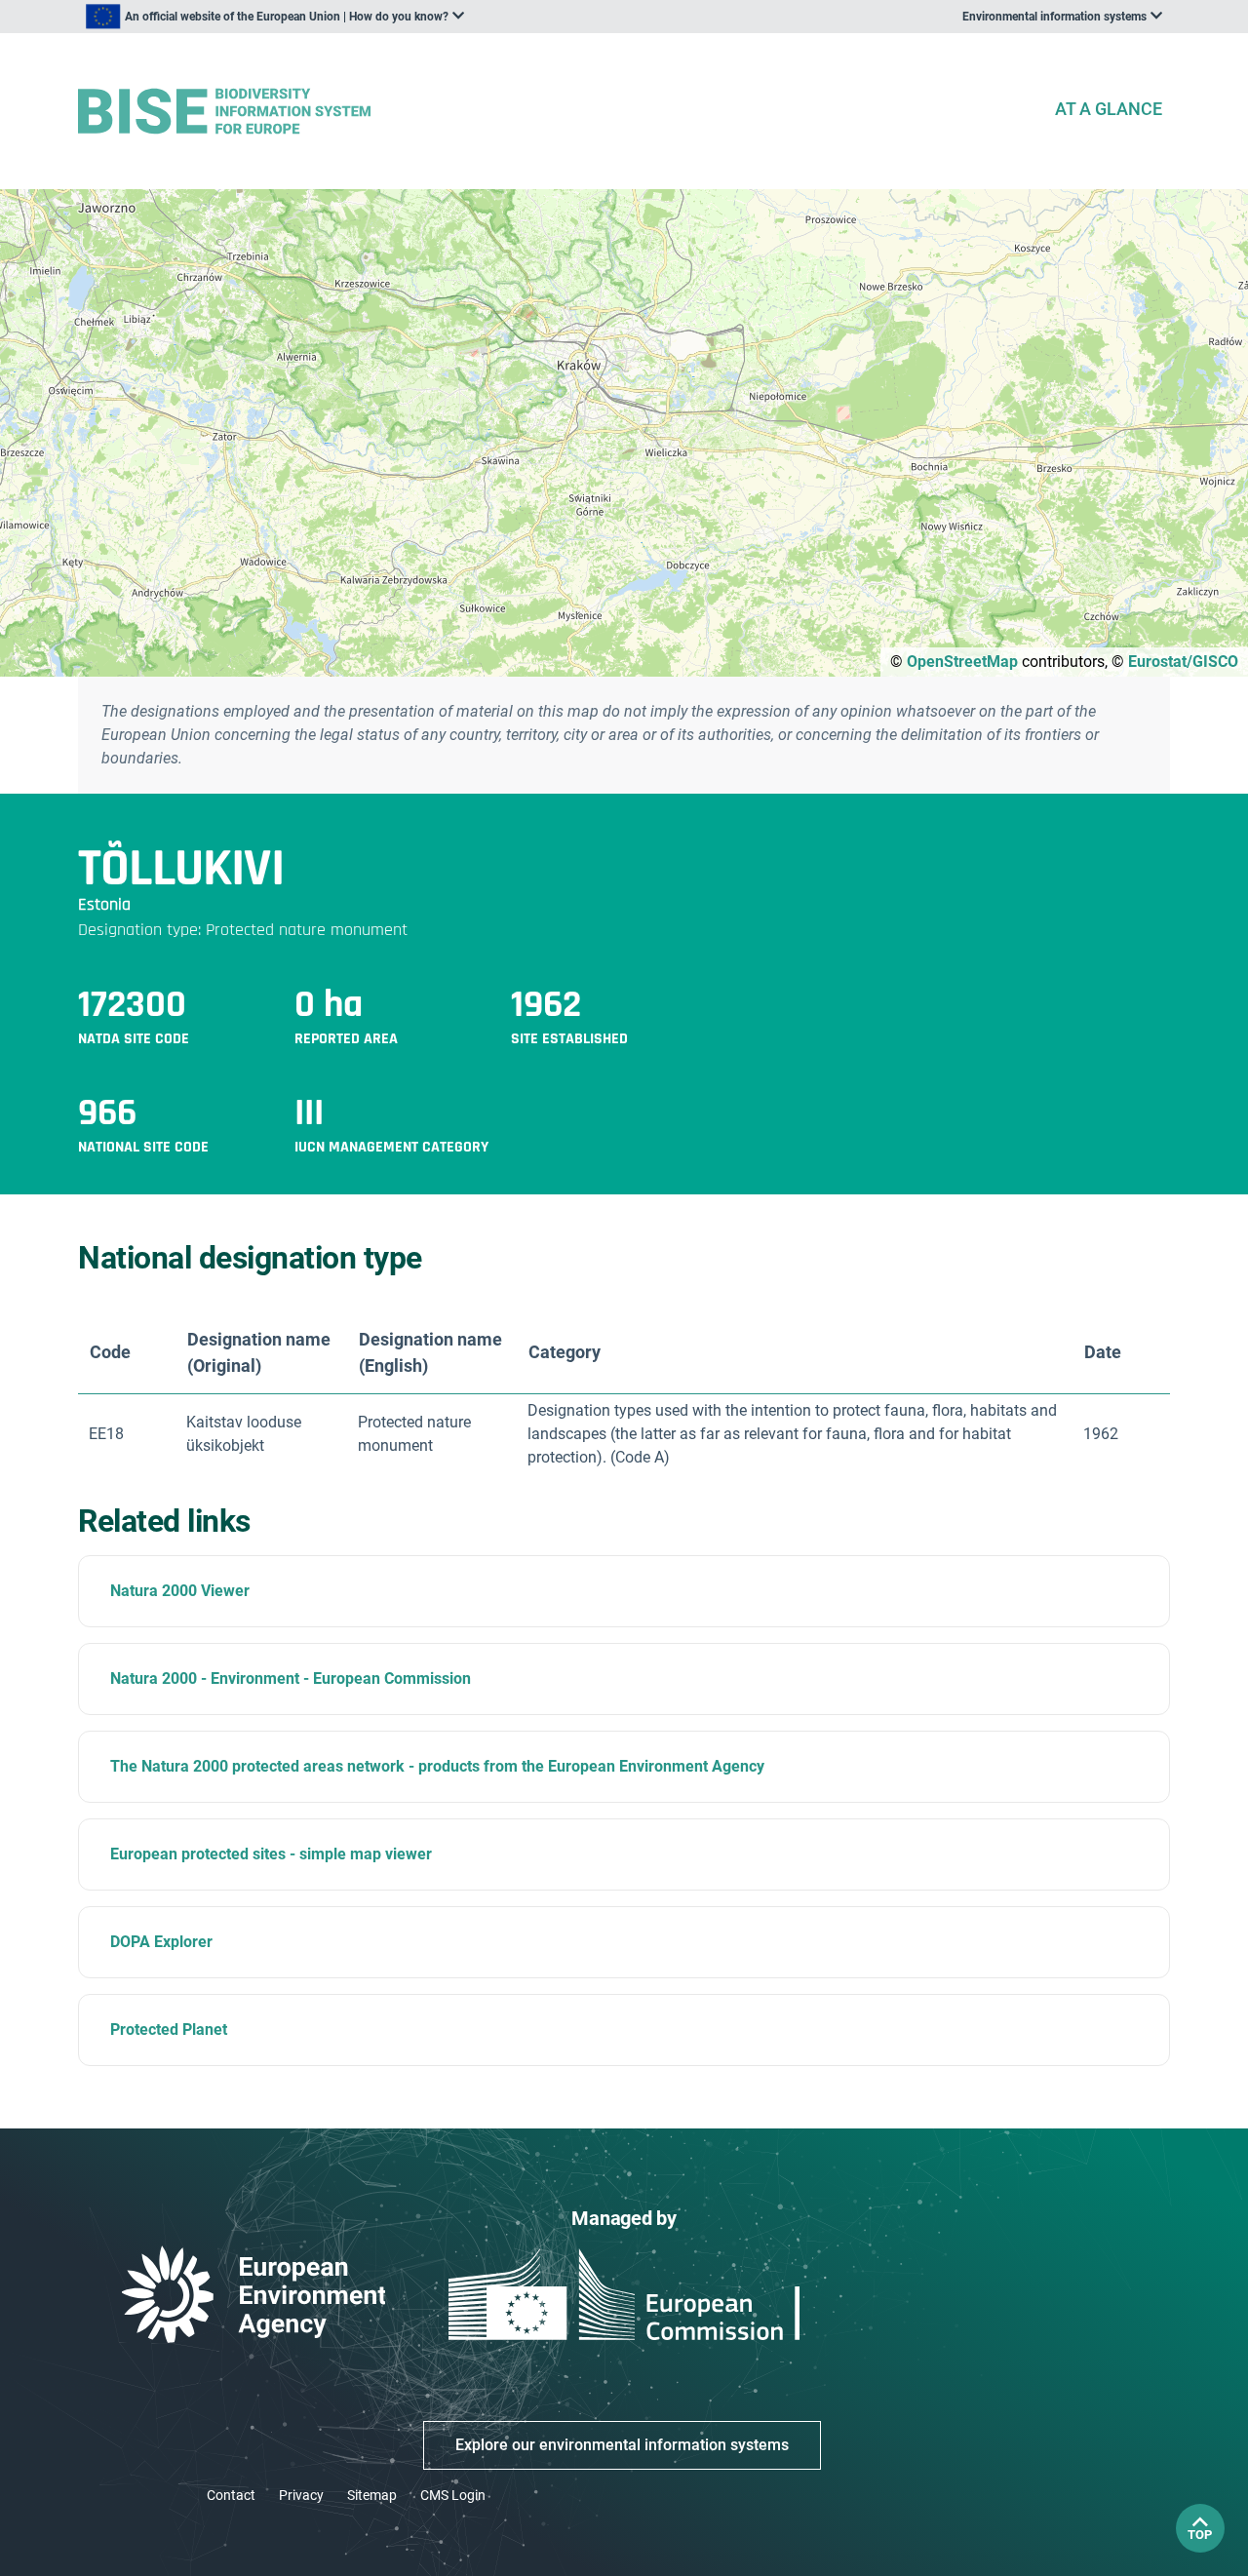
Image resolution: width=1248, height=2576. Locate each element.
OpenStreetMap (962, 662)
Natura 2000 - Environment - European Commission (291, 1678)
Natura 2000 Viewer (180, 1591)
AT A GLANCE (1109, 109)
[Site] (558, 112)
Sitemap (372, 2495)
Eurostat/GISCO (1183, 662)
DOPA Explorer (161, 1942)
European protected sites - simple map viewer (271, 1854)
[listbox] (275, 17)
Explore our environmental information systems (622, 2445)
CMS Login (453, 2495)
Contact (231, 2495)
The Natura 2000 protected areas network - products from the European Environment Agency (437, 1766)
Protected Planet (169, 2030)
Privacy (301, 2495)
